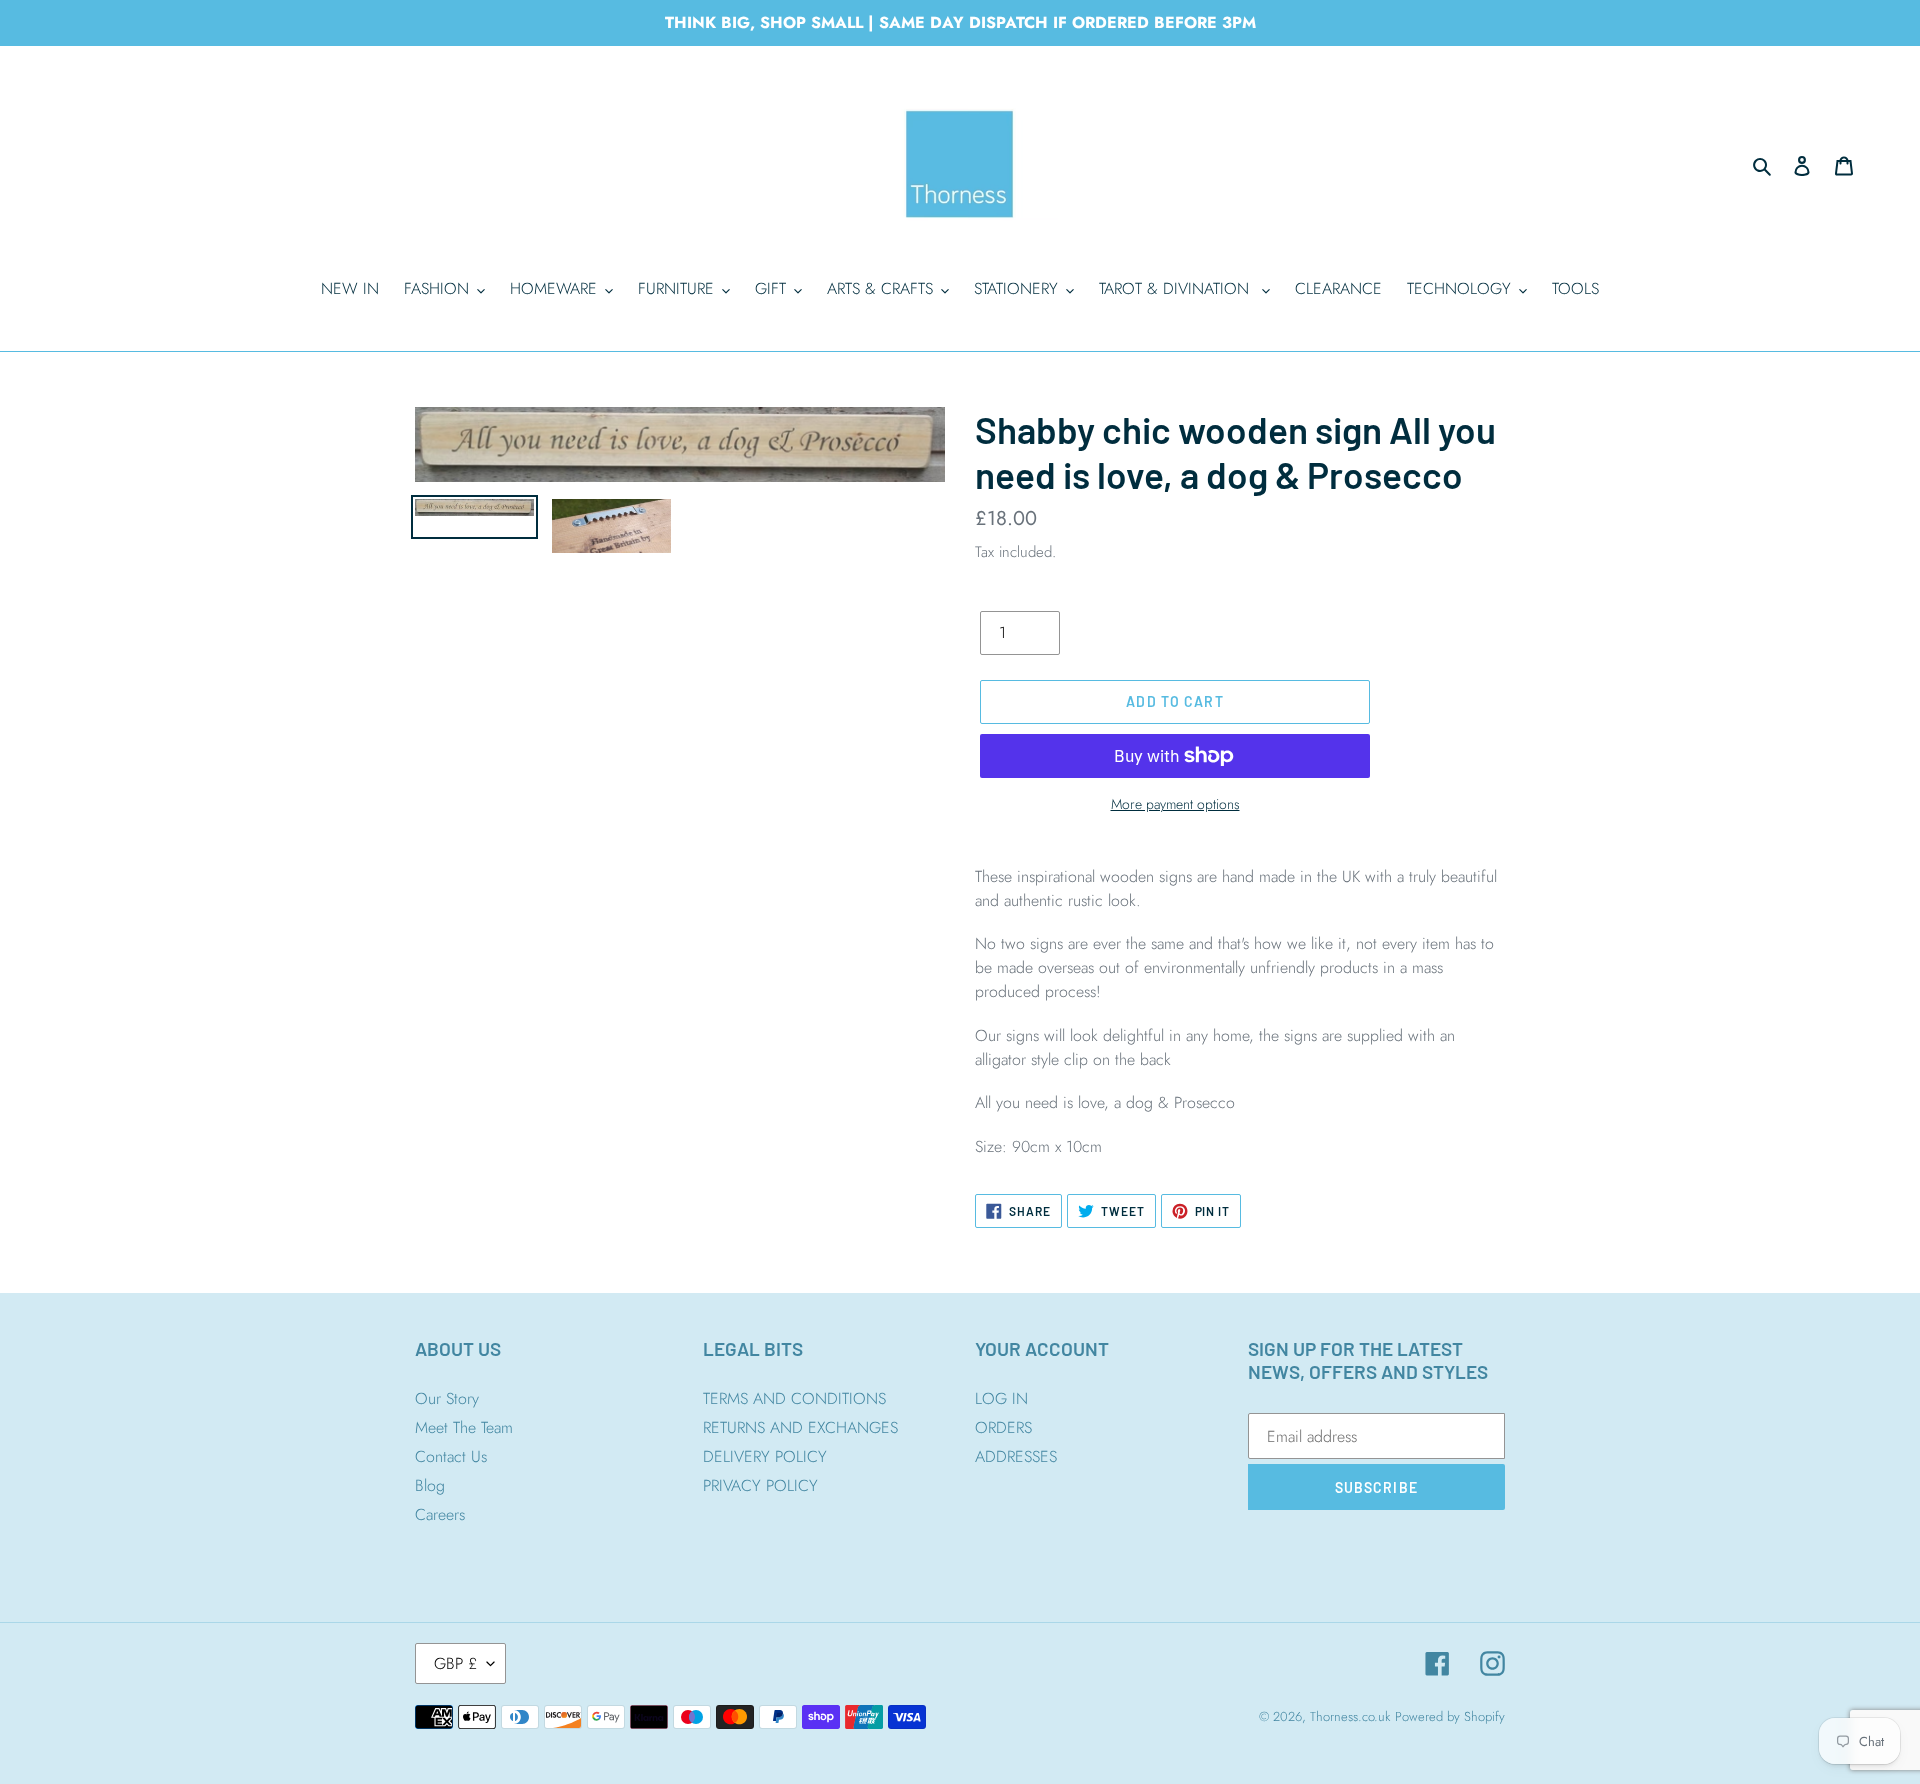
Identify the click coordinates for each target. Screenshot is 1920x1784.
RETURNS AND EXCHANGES (800, 1427)
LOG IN (1001, 1398)
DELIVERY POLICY (765, 1456)
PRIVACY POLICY (760, 1485)
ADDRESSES (1016, 1456)
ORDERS (1003, 1427)
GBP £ (455, 1663)
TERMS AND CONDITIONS (794, 1398)
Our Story (447, 1398)
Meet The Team (464, 1427)
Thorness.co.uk (1350, 1716)
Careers (440, 1514)
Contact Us (451, 1456)
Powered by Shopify (1450, 1716)
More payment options (1175, 804)
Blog (430, 1485)
